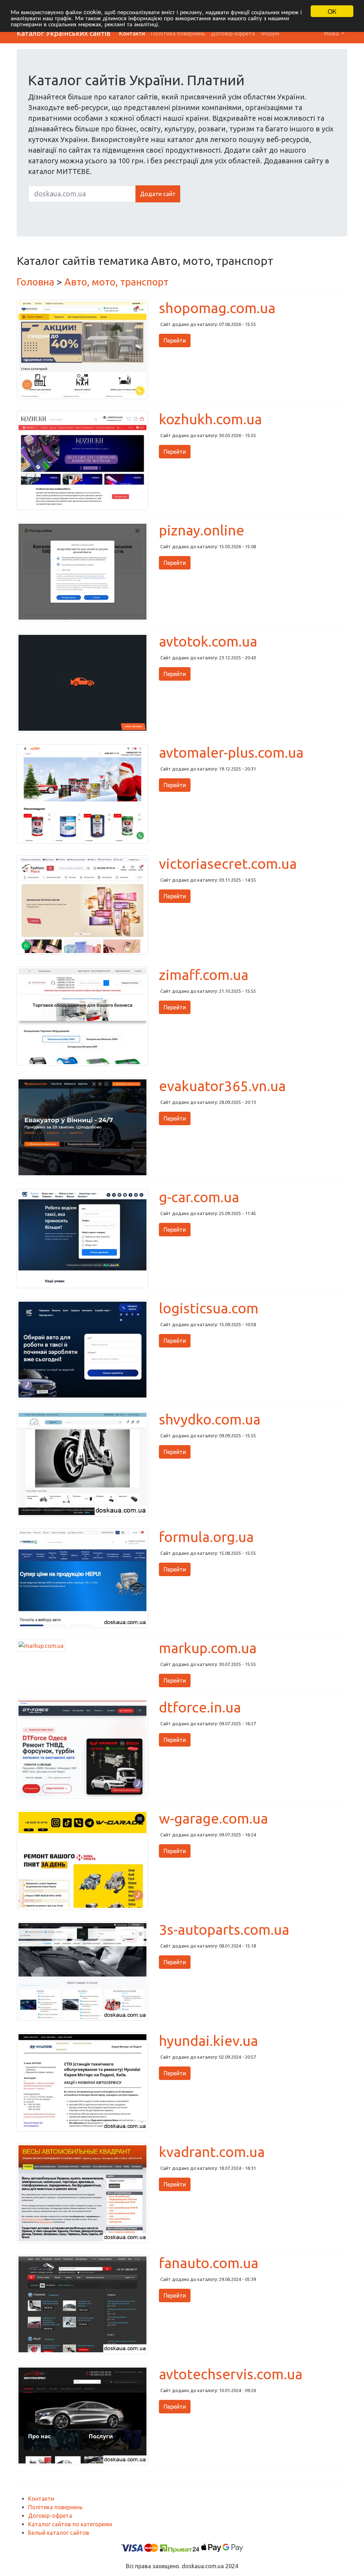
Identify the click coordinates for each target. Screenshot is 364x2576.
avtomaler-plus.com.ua (231, 753)
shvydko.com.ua (210, 1419)
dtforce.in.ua (200, 1707)
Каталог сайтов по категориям (70, 2524)
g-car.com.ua (199, 1197)
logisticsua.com (209, 1308)
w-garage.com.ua (213, 1818)
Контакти (132, 33)
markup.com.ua (208, 1648)
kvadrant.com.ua (212, 2152)
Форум (270, 33)
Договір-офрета (233, 33)
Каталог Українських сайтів (64, 33)
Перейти (175, 341)
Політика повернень (178, 33)
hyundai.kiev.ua (208, 2041)
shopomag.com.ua (217, 308)
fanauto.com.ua (209, 2263)
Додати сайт (158, 194)
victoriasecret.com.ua (228, 864)
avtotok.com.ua (208, 641)
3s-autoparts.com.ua (224, 1930)
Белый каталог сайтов (59, 2533)
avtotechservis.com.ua (231, 2374)
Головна (36, 282)
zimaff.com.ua (204, 975)
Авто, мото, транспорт (116, 282)
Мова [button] (332, 33)
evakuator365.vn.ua (222, 1086)
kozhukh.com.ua (210, 419)
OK (332, 11)
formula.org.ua (206, 1537)
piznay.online (202, 530)
